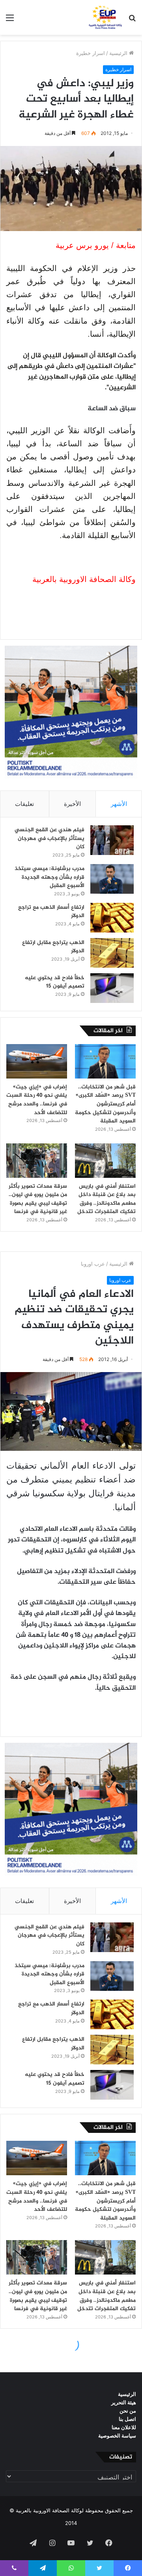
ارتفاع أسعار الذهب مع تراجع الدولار (51, 912)
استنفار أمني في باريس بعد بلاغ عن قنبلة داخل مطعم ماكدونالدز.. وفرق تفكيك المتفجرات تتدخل (106, 1199)
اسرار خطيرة (91, 53)
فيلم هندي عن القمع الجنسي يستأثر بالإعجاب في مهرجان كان (50, 838)
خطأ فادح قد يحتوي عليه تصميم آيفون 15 (55, 982)
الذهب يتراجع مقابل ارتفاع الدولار (53, 947)
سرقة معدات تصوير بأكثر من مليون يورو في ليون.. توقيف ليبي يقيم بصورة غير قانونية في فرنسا (38, 1199)
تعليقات (24, 804)
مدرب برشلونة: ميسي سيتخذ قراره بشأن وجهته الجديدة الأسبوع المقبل (50, 877)
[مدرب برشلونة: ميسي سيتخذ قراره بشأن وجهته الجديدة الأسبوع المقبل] (112, 879)
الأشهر (119, 804)
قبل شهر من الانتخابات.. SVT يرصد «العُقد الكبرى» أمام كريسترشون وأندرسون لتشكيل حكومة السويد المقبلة (105, 1104)
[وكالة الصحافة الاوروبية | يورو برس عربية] (104, 17)
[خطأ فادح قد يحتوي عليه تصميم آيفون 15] (112, 988)
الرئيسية (119, 53)
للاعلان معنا (124, 2427)
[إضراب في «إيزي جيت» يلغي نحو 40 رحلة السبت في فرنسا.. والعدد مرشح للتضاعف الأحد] (37, 1061)
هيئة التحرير (124, 2402)
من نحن (128, 2411)
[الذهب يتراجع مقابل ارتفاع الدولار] (112, 953)
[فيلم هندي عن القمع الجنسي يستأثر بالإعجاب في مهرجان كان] (112, 840)
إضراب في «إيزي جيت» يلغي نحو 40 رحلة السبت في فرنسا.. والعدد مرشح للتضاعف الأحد (37, 1100)
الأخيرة (72, 804)
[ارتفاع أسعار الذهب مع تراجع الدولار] (112, 918)
